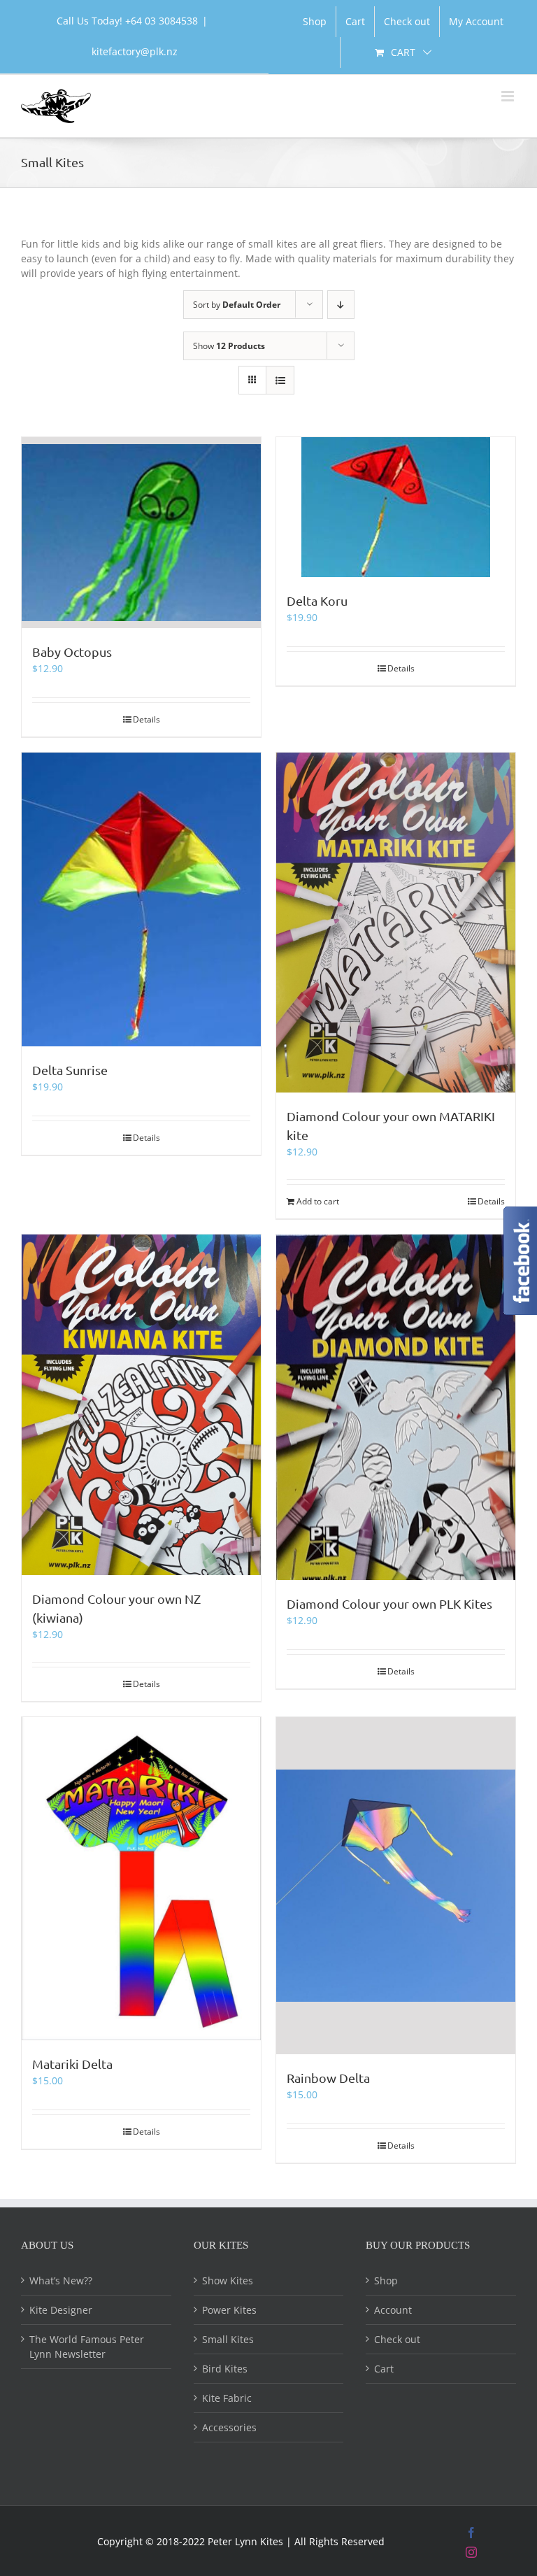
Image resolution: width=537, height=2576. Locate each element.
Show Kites (228, 2280)
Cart (384, 2369)
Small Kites (228, 2339)
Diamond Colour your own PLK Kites (389, 1603)
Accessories (229, 2427)
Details (146, 719)
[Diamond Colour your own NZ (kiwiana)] (141, 1405)
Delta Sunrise (70, 1070)
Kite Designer (61, 2310)
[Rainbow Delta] (396, 1886)
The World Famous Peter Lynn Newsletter (87, 2347)
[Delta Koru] (396, 507)
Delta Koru (317, 600)
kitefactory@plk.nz (135, 51)
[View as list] (280, 380)
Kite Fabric (227, 2398)
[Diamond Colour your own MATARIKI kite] (396, 923)
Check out (397, 2339)
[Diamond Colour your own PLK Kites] (396, 1408)
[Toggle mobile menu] (509, 96)
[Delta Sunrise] (141, 899)
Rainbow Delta (328, 2078)
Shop (386, 2280)
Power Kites (229, 2310)
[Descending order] (341, 305)
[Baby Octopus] (141, 533)
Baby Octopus (72, 652)
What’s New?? (61, 2280)
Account (393, 2310)
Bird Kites (225, 2369)
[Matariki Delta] (141, 1879)
